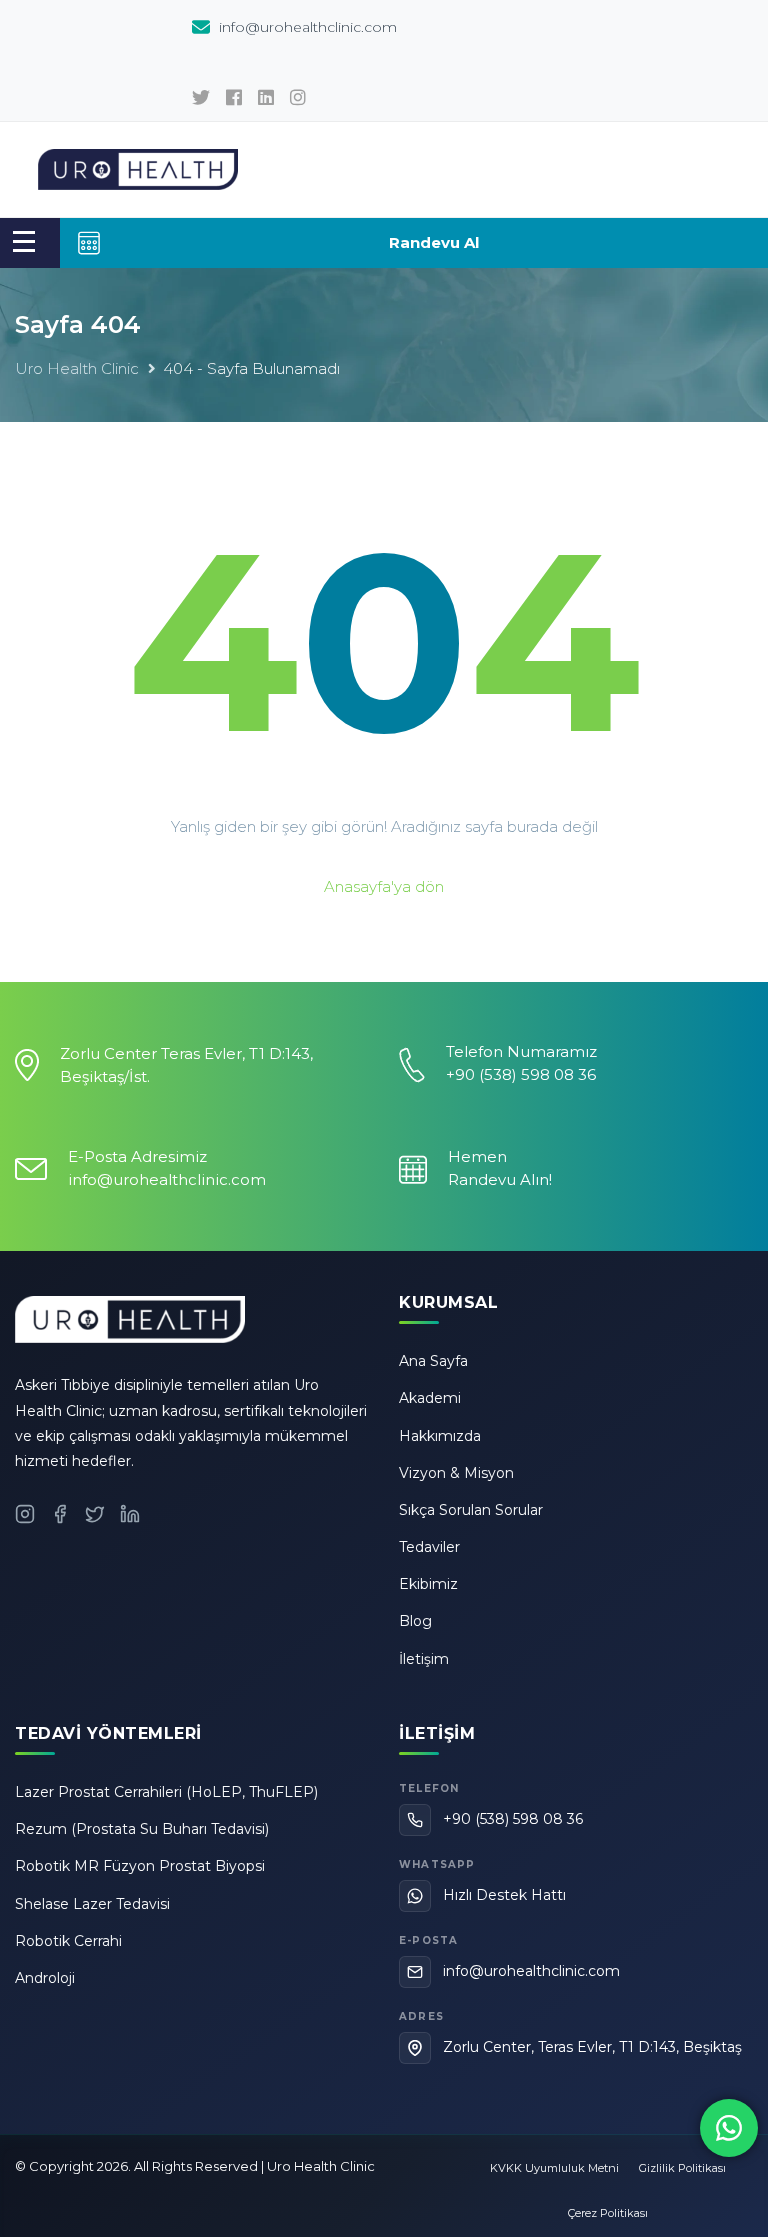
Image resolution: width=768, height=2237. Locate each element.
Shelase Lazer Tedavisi (92, 1904)
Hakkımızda (440, 1436)
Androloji (45, 1978)
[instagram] (298, 98)
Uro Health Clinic (77, 368)
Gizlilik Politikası (682, 2168)
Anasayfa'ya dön (384, 886)
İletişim (424, 1659)
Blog (415, 1621)
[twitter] (201, 98)
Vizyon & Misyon (456, 1473)
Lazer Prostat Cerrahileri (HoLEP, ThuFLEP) (166, 1792)
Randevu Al (434, 242)
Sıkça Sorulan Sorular (471, 1510)
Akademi (430, 1398)
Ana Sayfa (433, 1361)
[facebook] (234, 98)
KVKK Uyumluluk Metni (554, 2168)
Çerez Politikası (608, 2213)
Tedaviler (429, 1547)
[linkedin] (266, 98)
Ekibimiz (428, 1584)
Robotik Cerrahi (68, 1941)
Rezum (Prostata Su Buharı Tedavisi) (142, 1829)
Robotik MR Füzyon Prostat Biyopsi (140, 1866)
